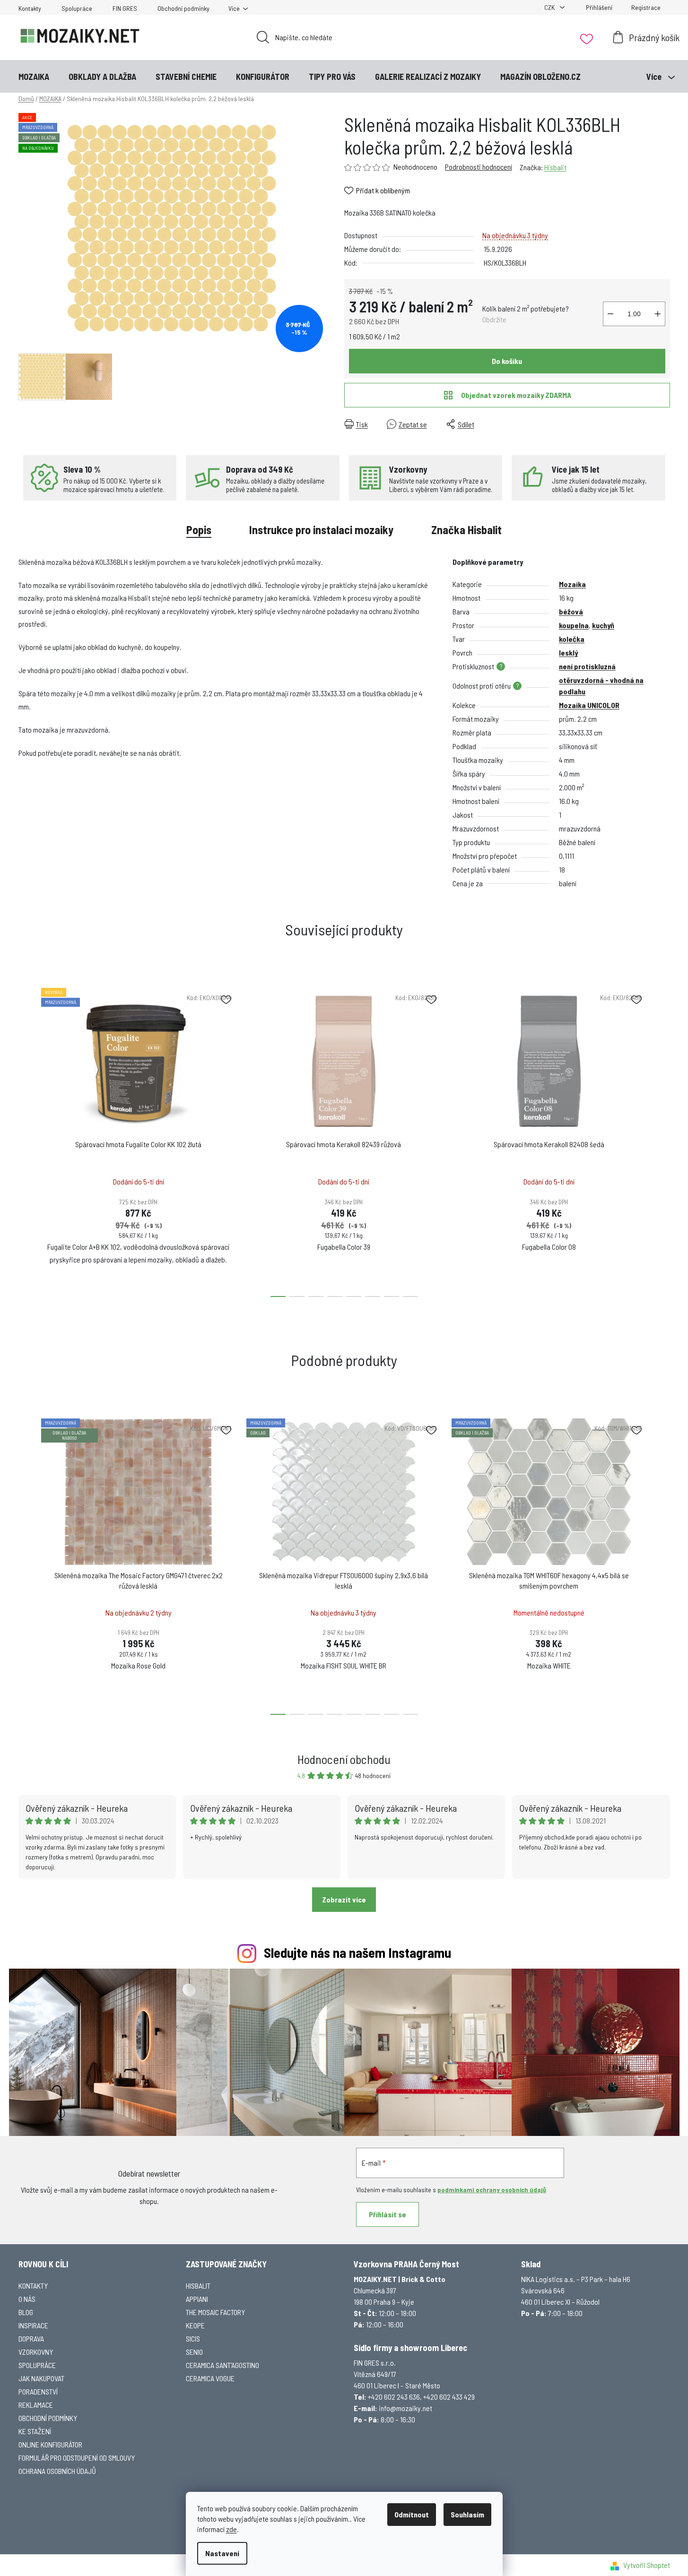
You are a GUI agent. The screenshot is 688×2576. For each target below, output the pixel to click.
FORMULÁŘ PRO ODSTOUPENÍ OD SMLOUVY (77, 2458)
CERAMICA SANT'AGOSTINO (222, 2365)
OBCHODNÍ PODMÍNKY (48, 2418)
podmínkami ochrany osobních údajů (492, 2190)
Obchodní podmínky (183, 8)
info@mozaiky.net (405, 2408)
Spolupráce (77, 8)
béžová (571, 611)
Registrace (646, 7)
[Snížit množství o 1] (610, 314)
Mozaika (572, 584)
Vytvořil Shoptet (647, 2565)
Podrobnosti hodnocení (479, 167)
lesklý (568, 653)
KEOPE (195, 2325)
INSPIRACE (33, 2325)
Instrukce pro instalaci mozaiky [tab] (321, 530)
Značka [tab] (466, 530)
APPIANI (197, 2299)
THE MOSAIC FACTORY (215, 2312)
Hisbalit (555, 167)
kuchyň (603, 625)
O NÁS (27, 2299)
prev (26, 1140)
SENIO (194, 2352)
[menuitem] (34, 77)
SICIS (193, 2338)
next (662, 1140)
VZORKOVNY (36, 2352)
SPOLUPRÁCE (37, 2365)
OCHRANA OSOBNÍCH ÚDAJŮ (57, 2471)
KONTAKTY (33, 2286)
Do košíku (507, 361)
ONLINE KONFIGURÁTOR (50, 2444)
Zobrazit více (344, 1899)
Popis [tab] (199, 530)
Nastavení (222, 2553)
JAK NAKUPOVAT (41, 2378)
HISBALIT (198, 2286)
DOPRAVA (31, 2338)
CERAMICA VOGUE (210, 2378)
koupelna (574, 625)
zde (231, 2529)
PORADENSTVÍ (38, 2391)
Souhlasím (467, 2514)
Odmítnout (412, 2514)
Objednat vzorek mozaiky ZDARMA (516, 395)
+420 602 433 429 (449, 2397)
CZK (550, 7)
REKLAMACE (36, 2405)
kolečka (572, 639)
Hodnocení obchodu (344, 1759)
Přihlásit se (388, 2214)
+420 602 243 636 (394, 2397)
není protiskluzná (587, 666)
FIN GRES (125, 8)
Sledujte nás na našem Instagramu (357, 1952)
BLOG (26, 2312)
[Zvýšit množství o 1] (658, 314)
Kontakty (30, 8)
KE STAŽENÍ (35, 2431)
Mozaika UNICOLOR (589, 705)
